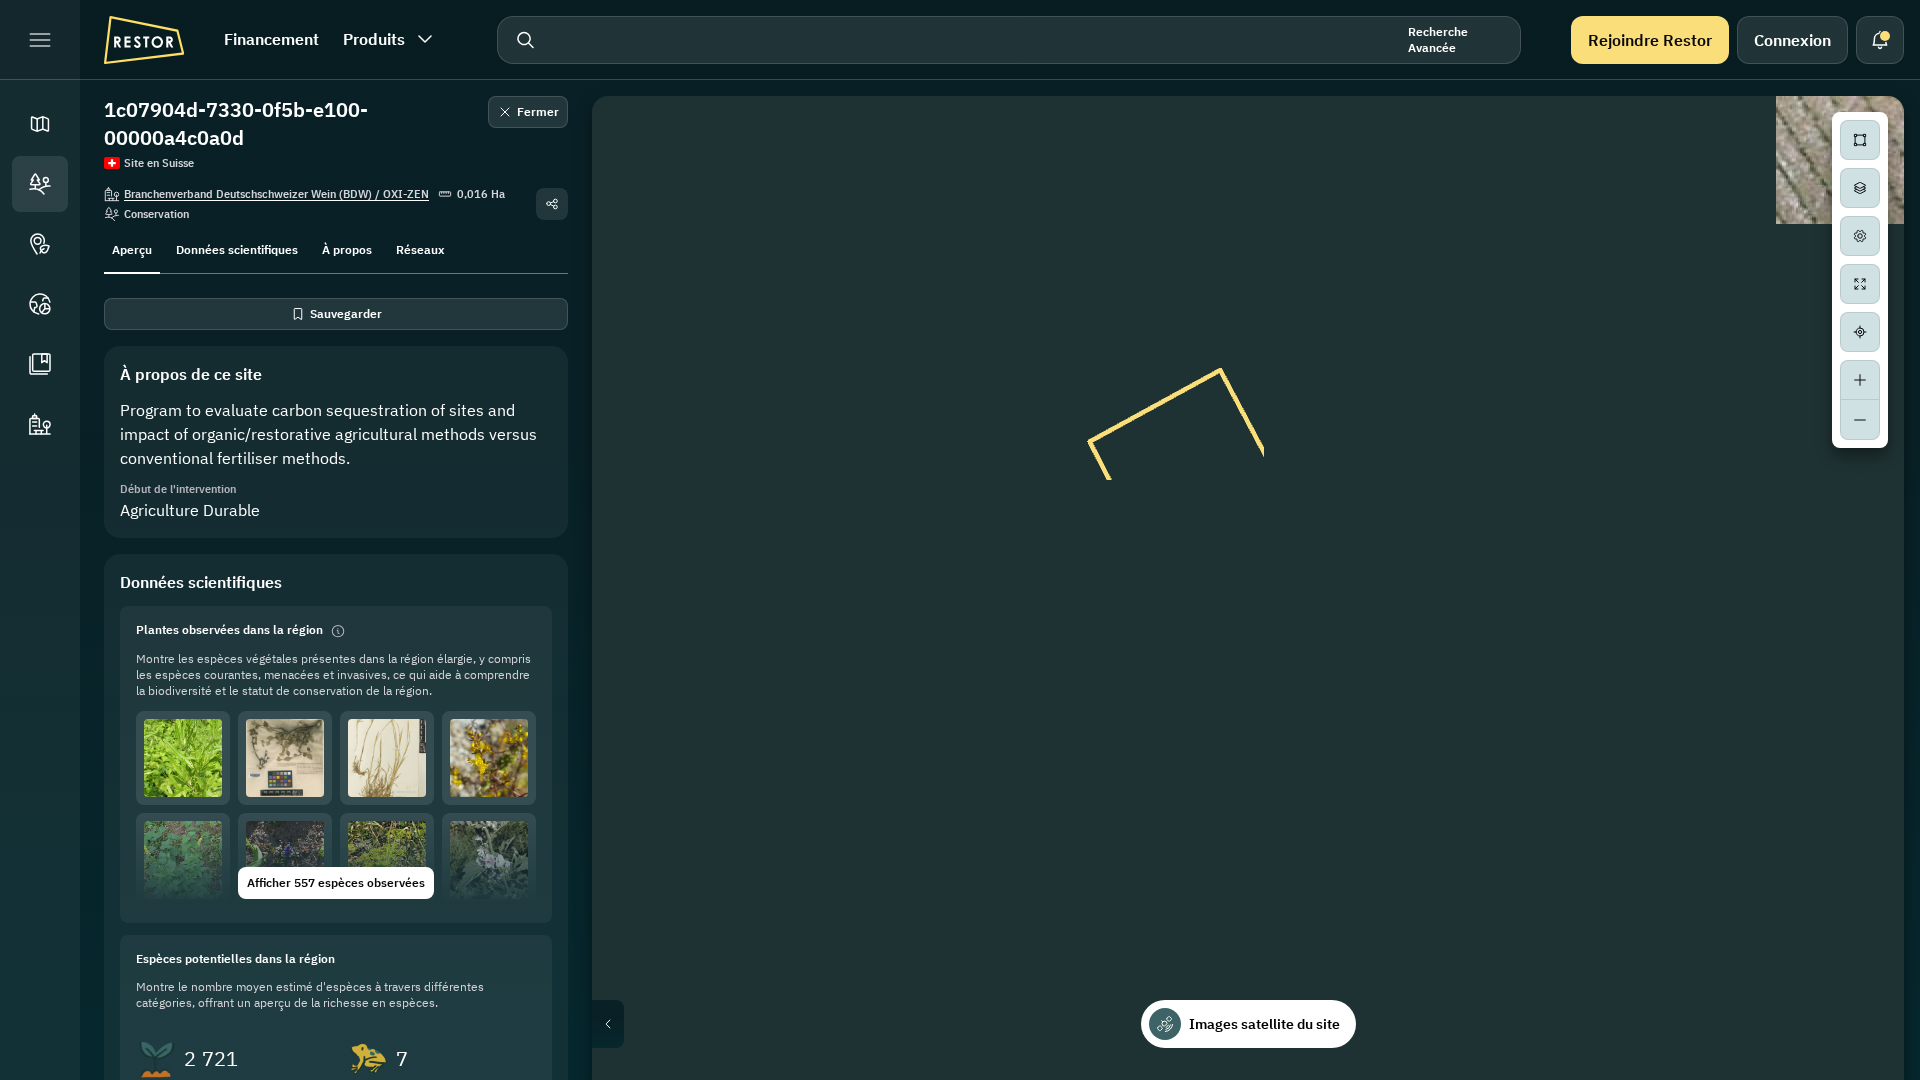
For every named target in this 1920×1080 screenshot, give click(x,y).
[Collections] (40, 364)
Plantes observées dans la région (229, 629)
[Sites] (40, 184)
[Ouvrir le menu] (40, 40)
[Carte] (40, 124)
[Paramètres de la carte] (1860, 236)
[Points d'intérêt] (40, 244)
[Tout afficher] (1860, 284)
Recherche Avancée (1438, 39)
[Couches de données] (1860, 188)
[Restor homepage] (144, 40)
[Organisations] (40, 424)
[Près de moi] (1860, 332)
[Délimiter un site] (1860, 140)
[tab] (132, 248)
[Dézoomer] (1860, 420)
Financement (271, 39)
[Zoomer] (1860, 380)
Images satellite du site (1264, 1024)
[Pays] (40, 304)
